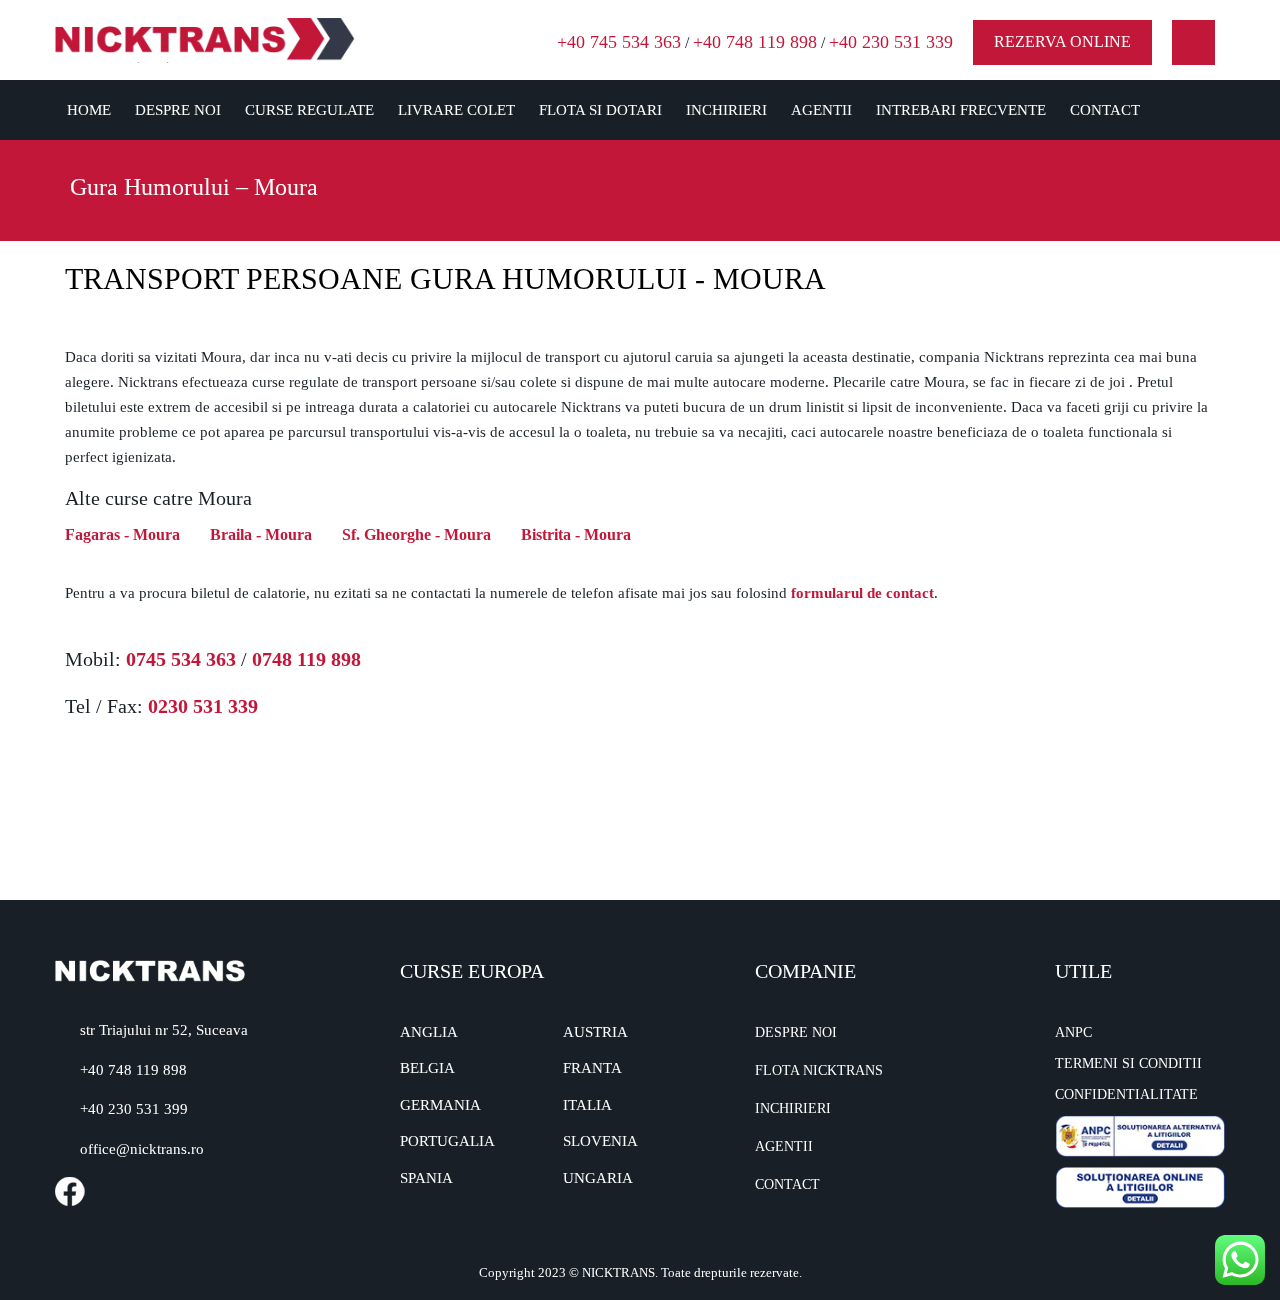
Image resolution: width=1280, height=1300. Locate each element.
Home (89, 110)
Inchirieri (726, 110)
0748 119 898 (306, 659)
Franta (592, 1068)
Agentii (821, 110)
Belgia (427, 1068)
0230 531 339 (203, 706)
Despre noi (178, 110)
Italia (587, 1105)
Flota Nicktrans (819, 1070)
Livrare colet (456, 110)
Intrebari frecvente (961, 110)
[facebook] (1193, 42)
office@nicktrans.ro (142, 1149)
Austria (595, 1032)
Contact (1105, 110)
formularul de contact (862, 593)
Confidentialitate (1126, 1094)
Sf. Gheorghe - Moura (416, 534)
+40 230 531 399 (134, 1109)
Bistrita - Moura (576, 534)
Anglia (429, 1032)
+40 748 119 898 (755, 42)
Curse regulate (309, 110)
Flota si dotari (600, 110)
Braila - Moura (261, 534)
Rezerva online (1062, 41)
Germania (440, 1105)
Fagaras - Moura (122, 534)
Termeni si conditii (1128, 1063)
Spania (426, 1178)
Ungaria (598, 1178)
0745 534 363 (181, 659)
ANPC (1073, 1032)
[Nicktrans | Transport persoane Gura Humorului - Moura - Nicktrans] (205, 38)
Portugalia (447, 1141)
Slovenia (600, 1141)
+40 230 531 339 (891, 42)
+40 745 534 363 (619, 42)
